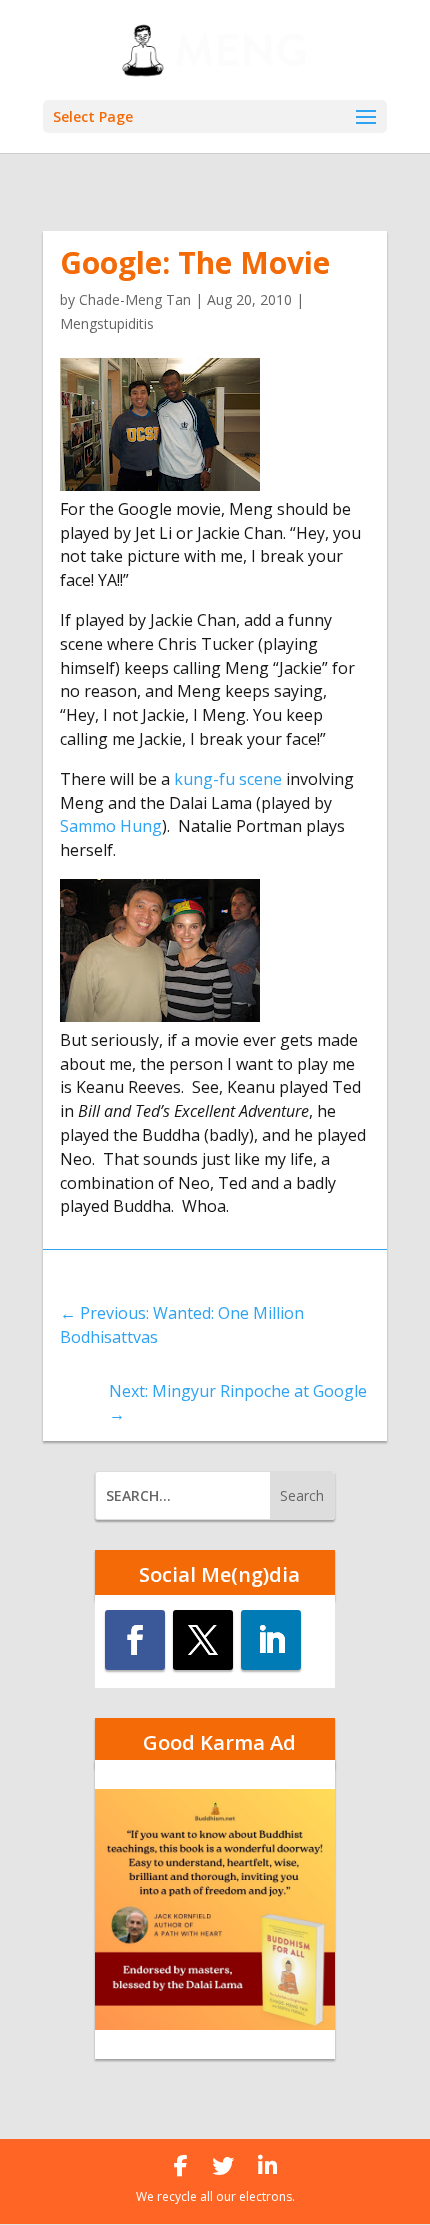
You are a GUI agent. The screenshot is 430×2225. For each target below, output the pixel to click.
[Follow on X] (203, 1640)
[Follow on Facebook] (135, 1640)
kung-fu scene (228, 779)
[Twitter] (223, 2166)
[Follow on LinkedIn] (271, 1640)
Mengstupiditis (107, 323)
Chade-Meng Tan (135, 299)
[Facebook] (181, 2166)
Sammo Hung (111, 826)
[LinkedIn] (267, 2166)
